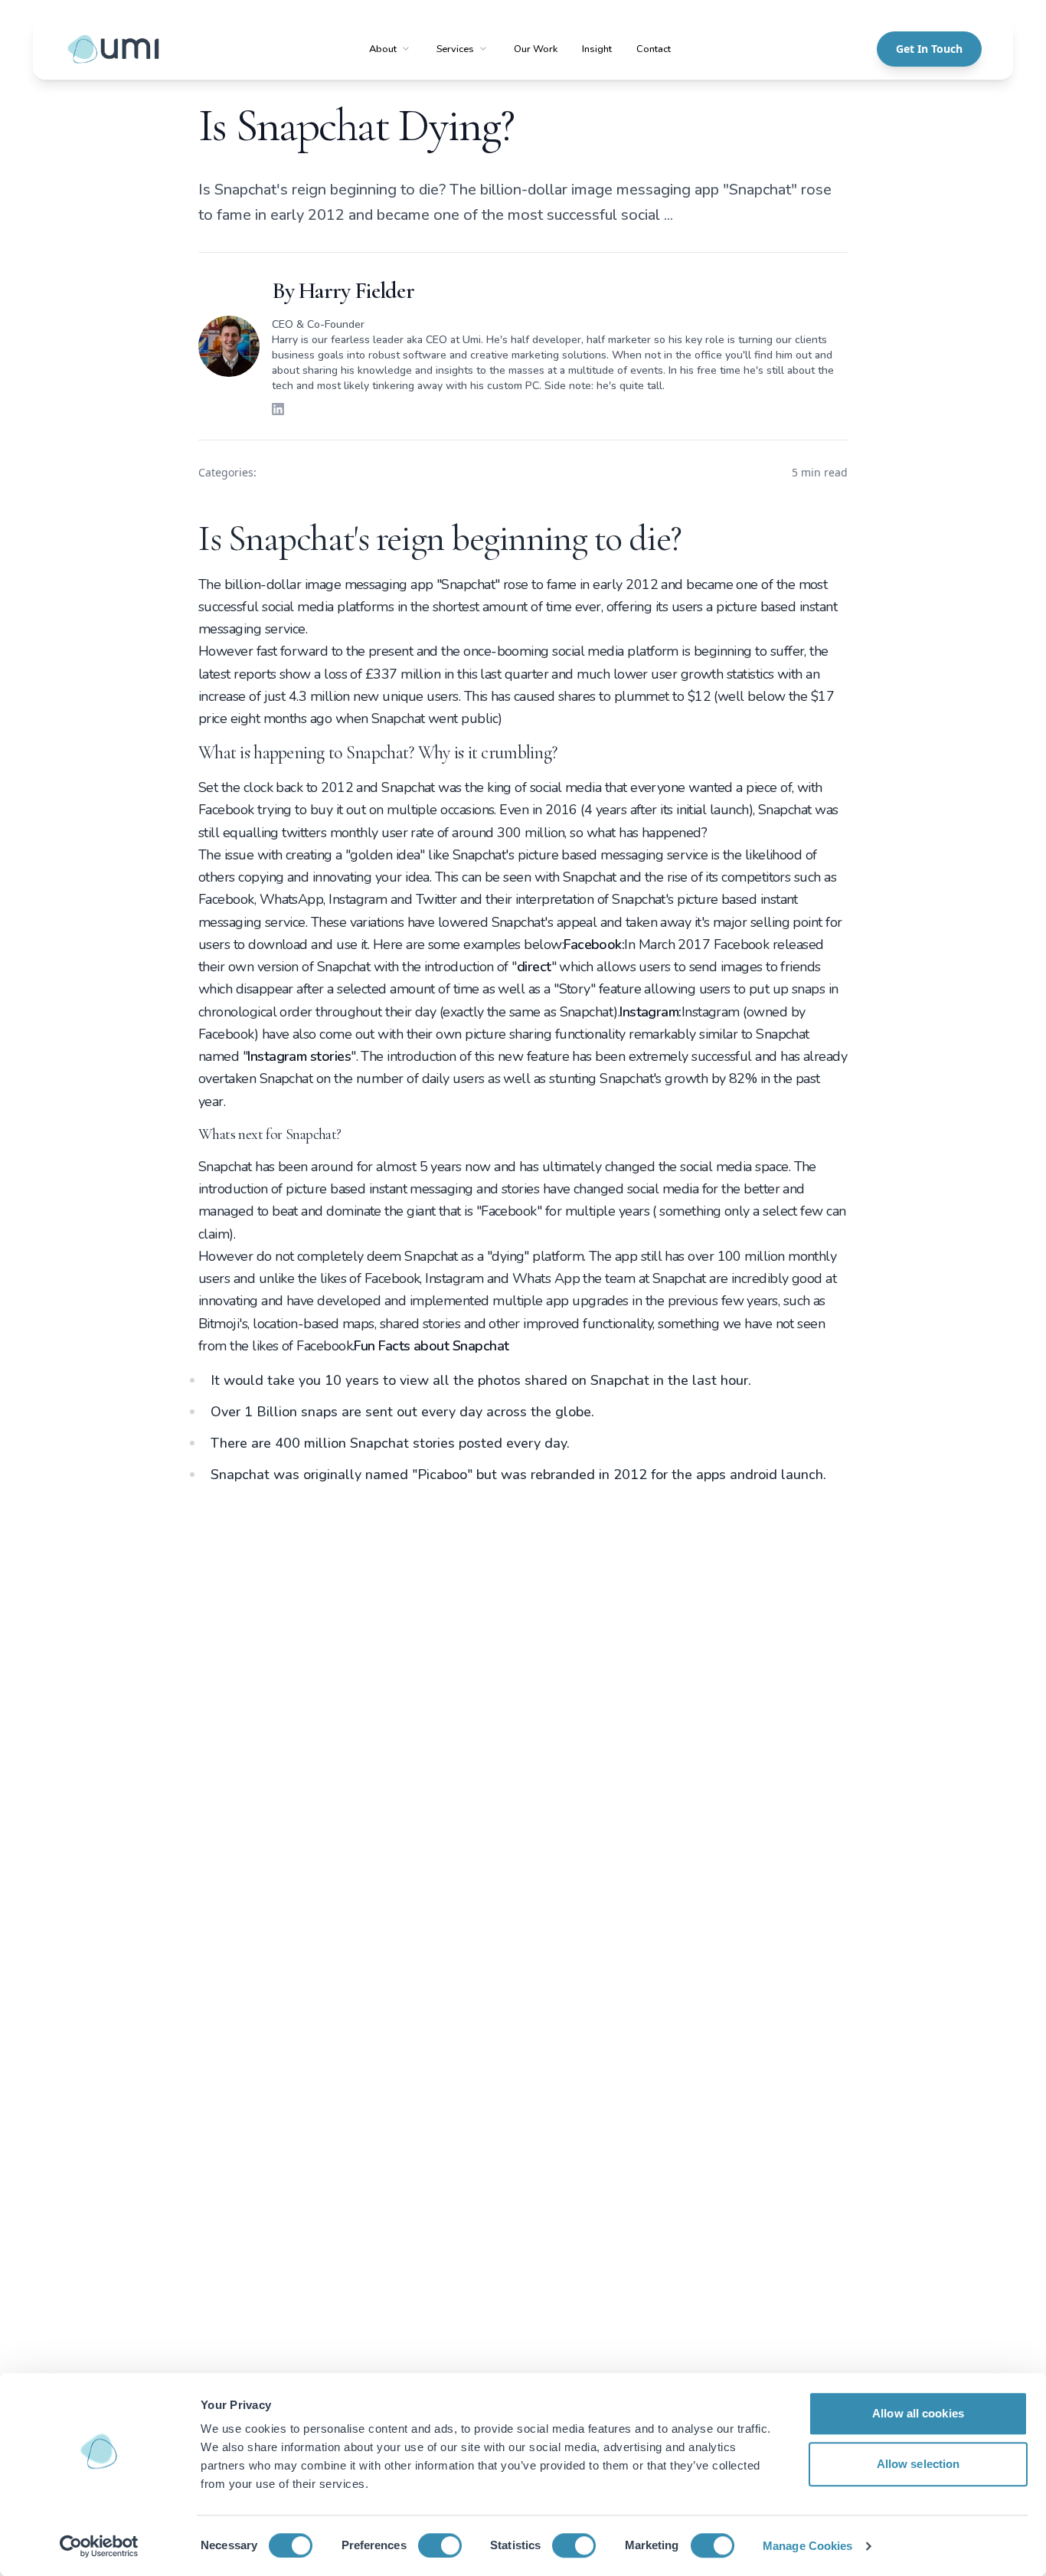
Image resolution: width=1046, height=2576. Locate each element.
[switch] (440, 2545)
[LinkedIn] (278, 409)
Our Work (536, 49)
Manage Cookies (807, 2546)
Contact (654, 49)
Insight (597, 49)
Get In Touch (929, 49)
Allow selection (919, 2464)
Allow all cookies (918, 2413)
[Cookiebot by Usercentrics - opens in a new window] (99, 2546)
